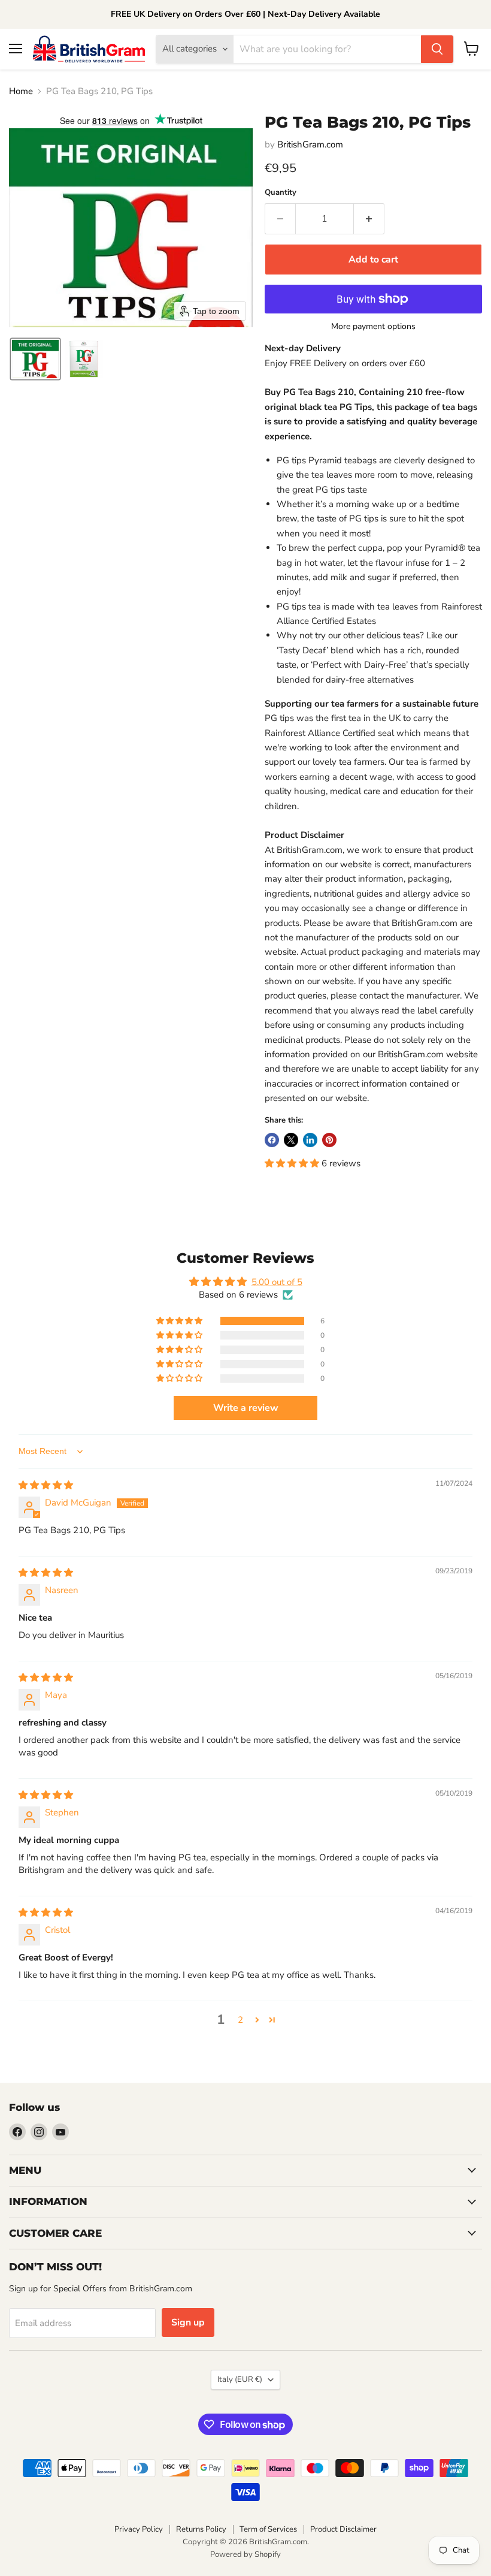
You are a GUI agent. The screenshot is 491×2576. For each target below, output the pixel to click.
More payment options (373, 327)
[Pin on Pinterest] (329, 1140)
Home (21, 91)
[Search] (437, 49)
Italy (240, 2379)
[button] (35, 359)
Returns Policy (201, 2529)
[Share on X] (291, 1140)
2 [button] (240, 2020)
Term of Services (268, 2529)
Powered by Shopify (245, 2554)
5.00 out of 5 (277, 1282)
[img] (46, 1485)
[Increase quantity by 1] (369, 219)
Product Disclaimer (343, 2529)
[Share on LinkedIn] (310, 1140)
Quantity (281, 193)
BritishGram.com (310, 144)
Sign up (188, 2322)
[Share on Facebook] (272, 1140)
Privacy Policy (139, 2529)
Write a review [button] (246, 1408)
